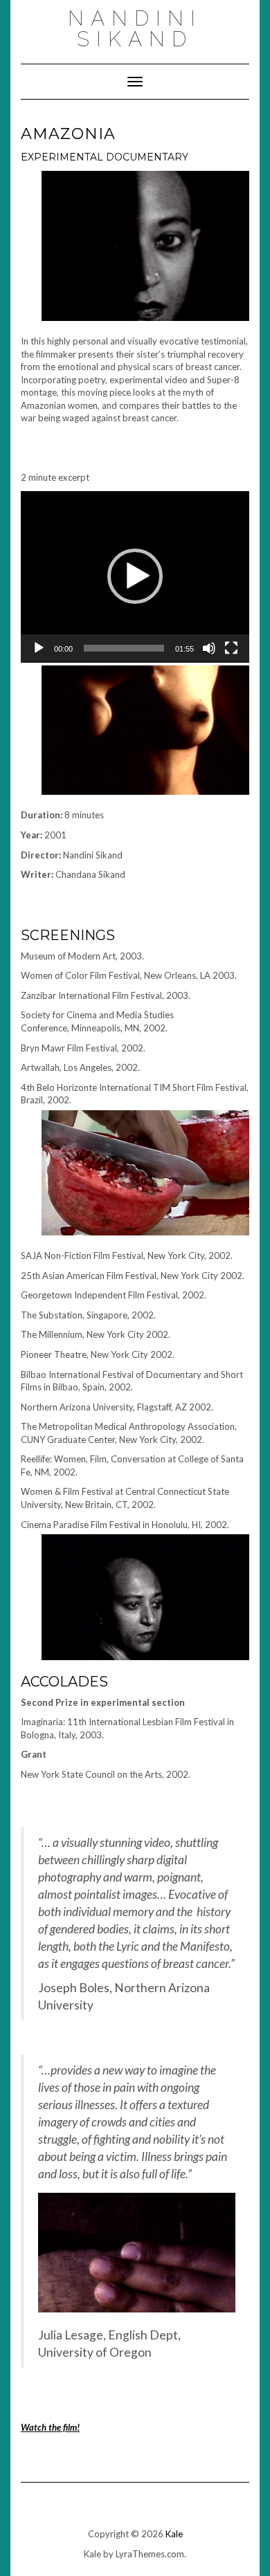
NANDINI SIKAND (135, 29)
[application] (135, 577)
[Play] (39, 648)
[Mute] (209, 648)
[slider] (124, 648)
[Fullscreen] (231, 648)
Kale (174, 2534)
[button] (135, 576)
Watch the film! (50, 2427)
